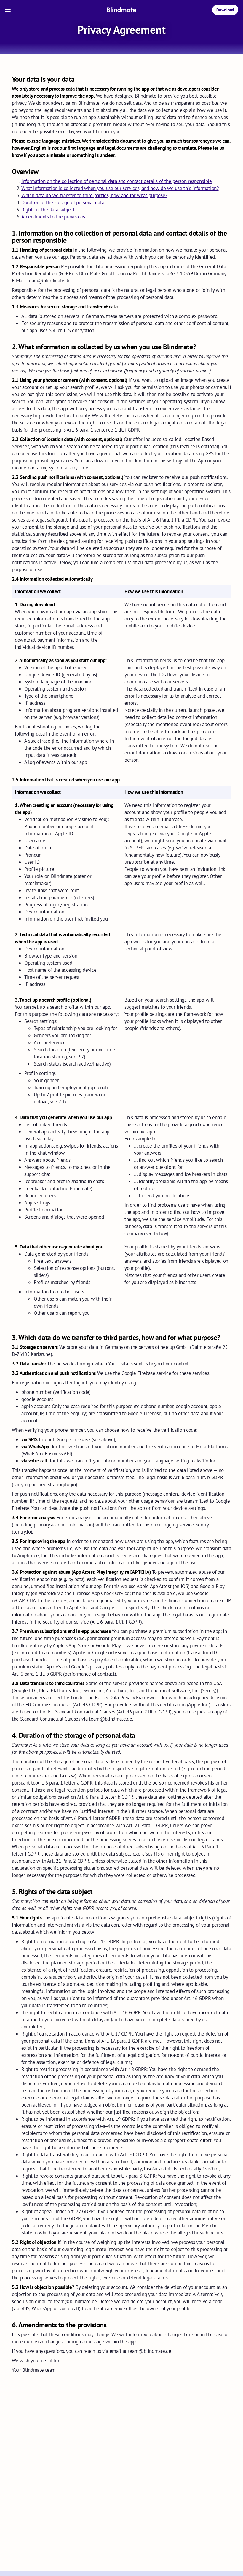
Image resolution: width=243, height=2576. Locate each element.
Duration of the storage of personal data (63, 202)
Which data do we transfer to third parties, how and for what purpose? (94, 195)
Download (225, 10)
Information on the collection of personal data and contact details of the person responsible (117, 181)
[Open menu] (8, 10)
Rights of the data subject (48, 210)
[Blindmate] (121, 10)
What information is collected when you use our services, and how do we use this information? (120, 188)
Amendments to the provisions (53, 217)
